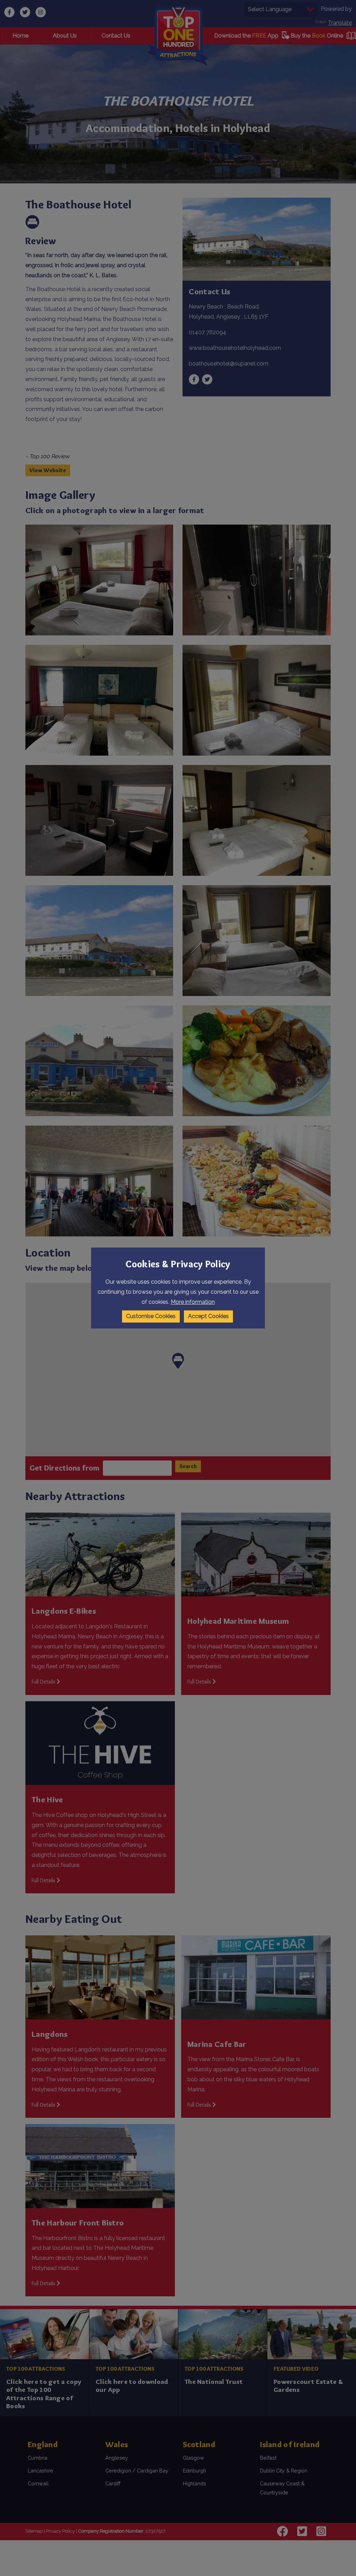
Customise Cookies (151, 1316)
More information (193, 1302)
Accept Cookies (208, 1316)
